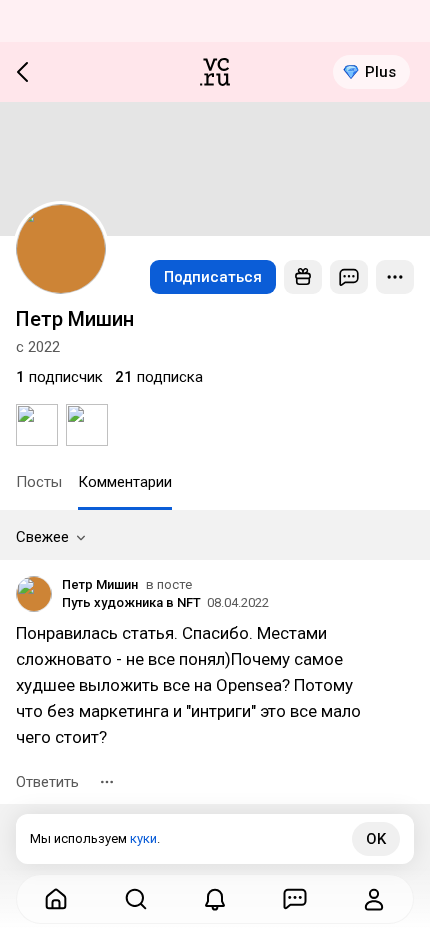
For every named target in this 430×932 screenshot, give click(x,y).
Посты (39, 482)
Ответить (47, 782)
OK (376, 839)
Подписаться (213, 277)
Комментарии (125, 482)
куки (143, 838)
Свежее (42, 537)
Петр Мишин (100, 584)
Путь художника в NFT (131, 602)
